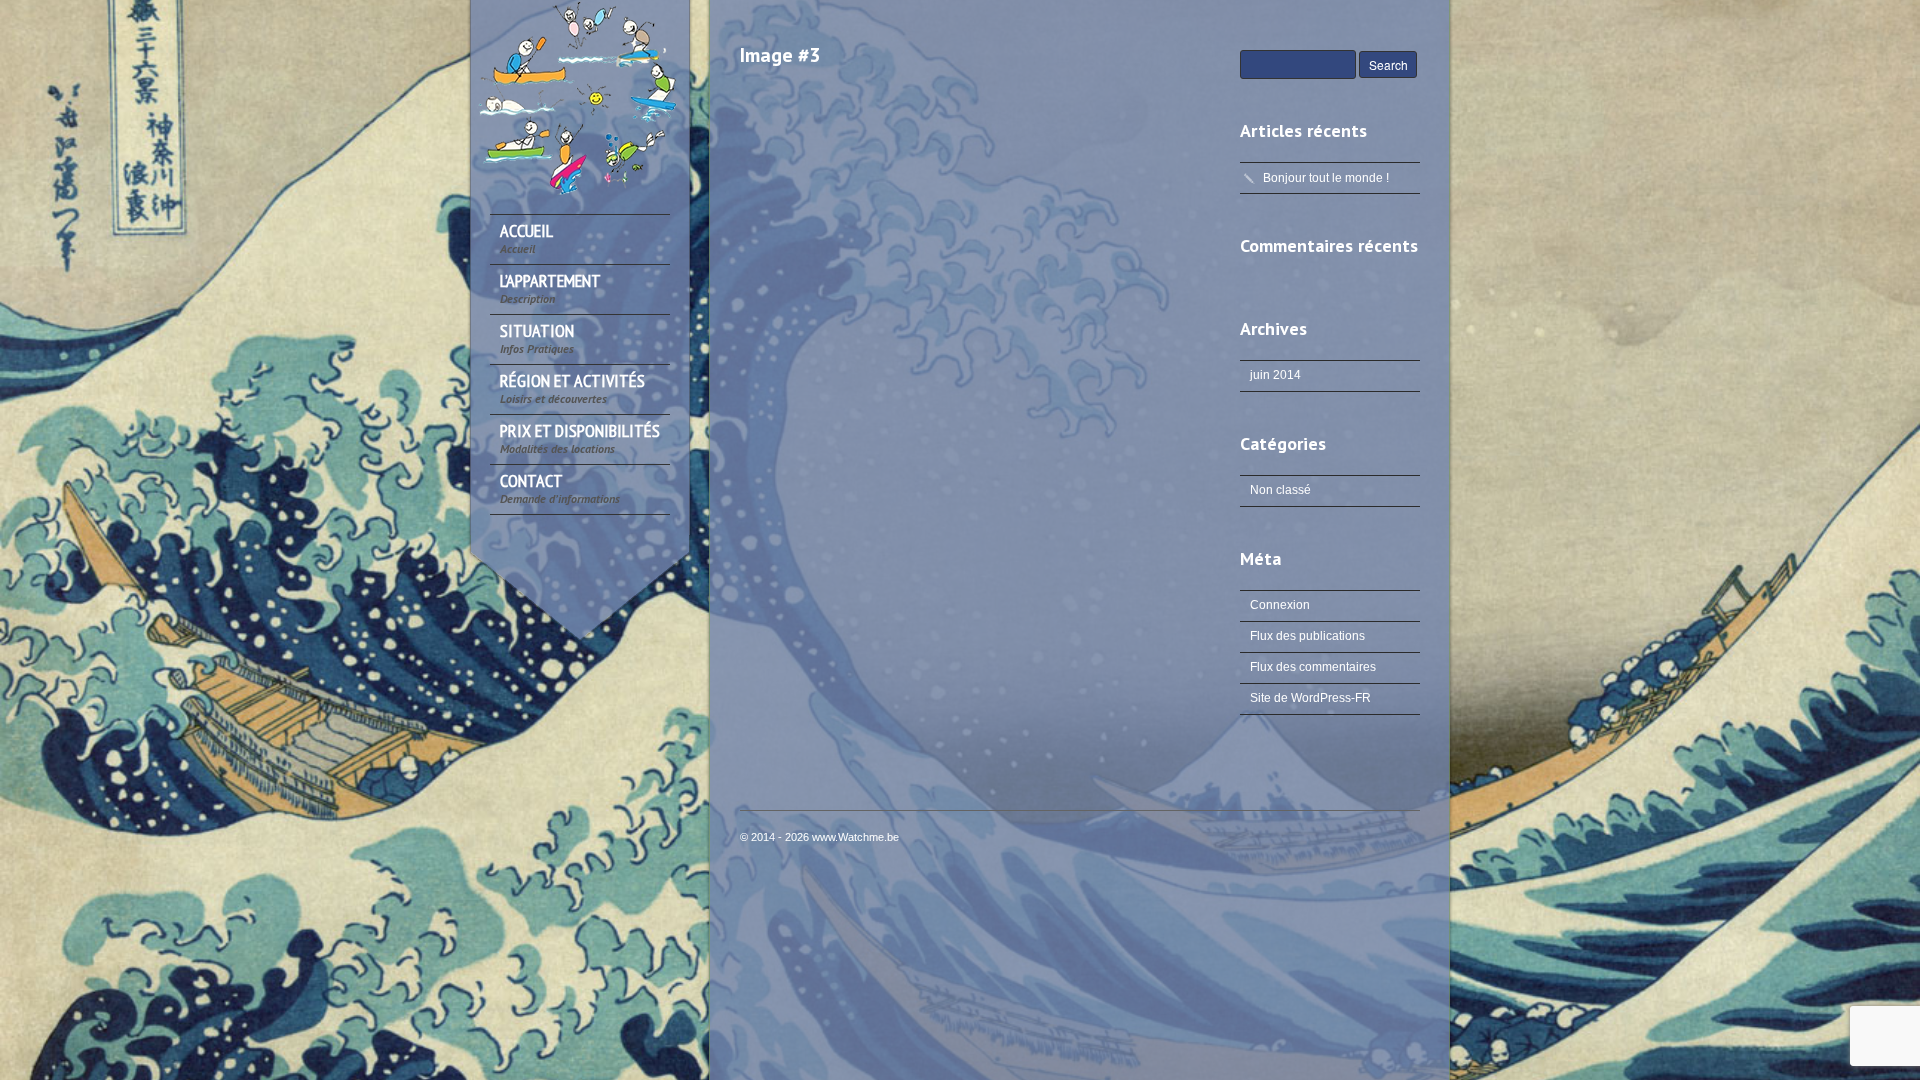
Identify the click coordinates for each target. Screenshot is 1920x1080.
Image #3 (780, 55)
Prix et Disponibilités (580, 438)
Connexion (1280, 605)
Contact (560, 488)
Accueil (526, 238)
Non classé (1280, 490)
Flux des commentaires (1313, 667)
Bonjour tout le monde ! (1326, 178)
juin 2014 (1275, 375)
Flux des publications (1307, 636)
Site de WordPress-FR (1310, 698)
